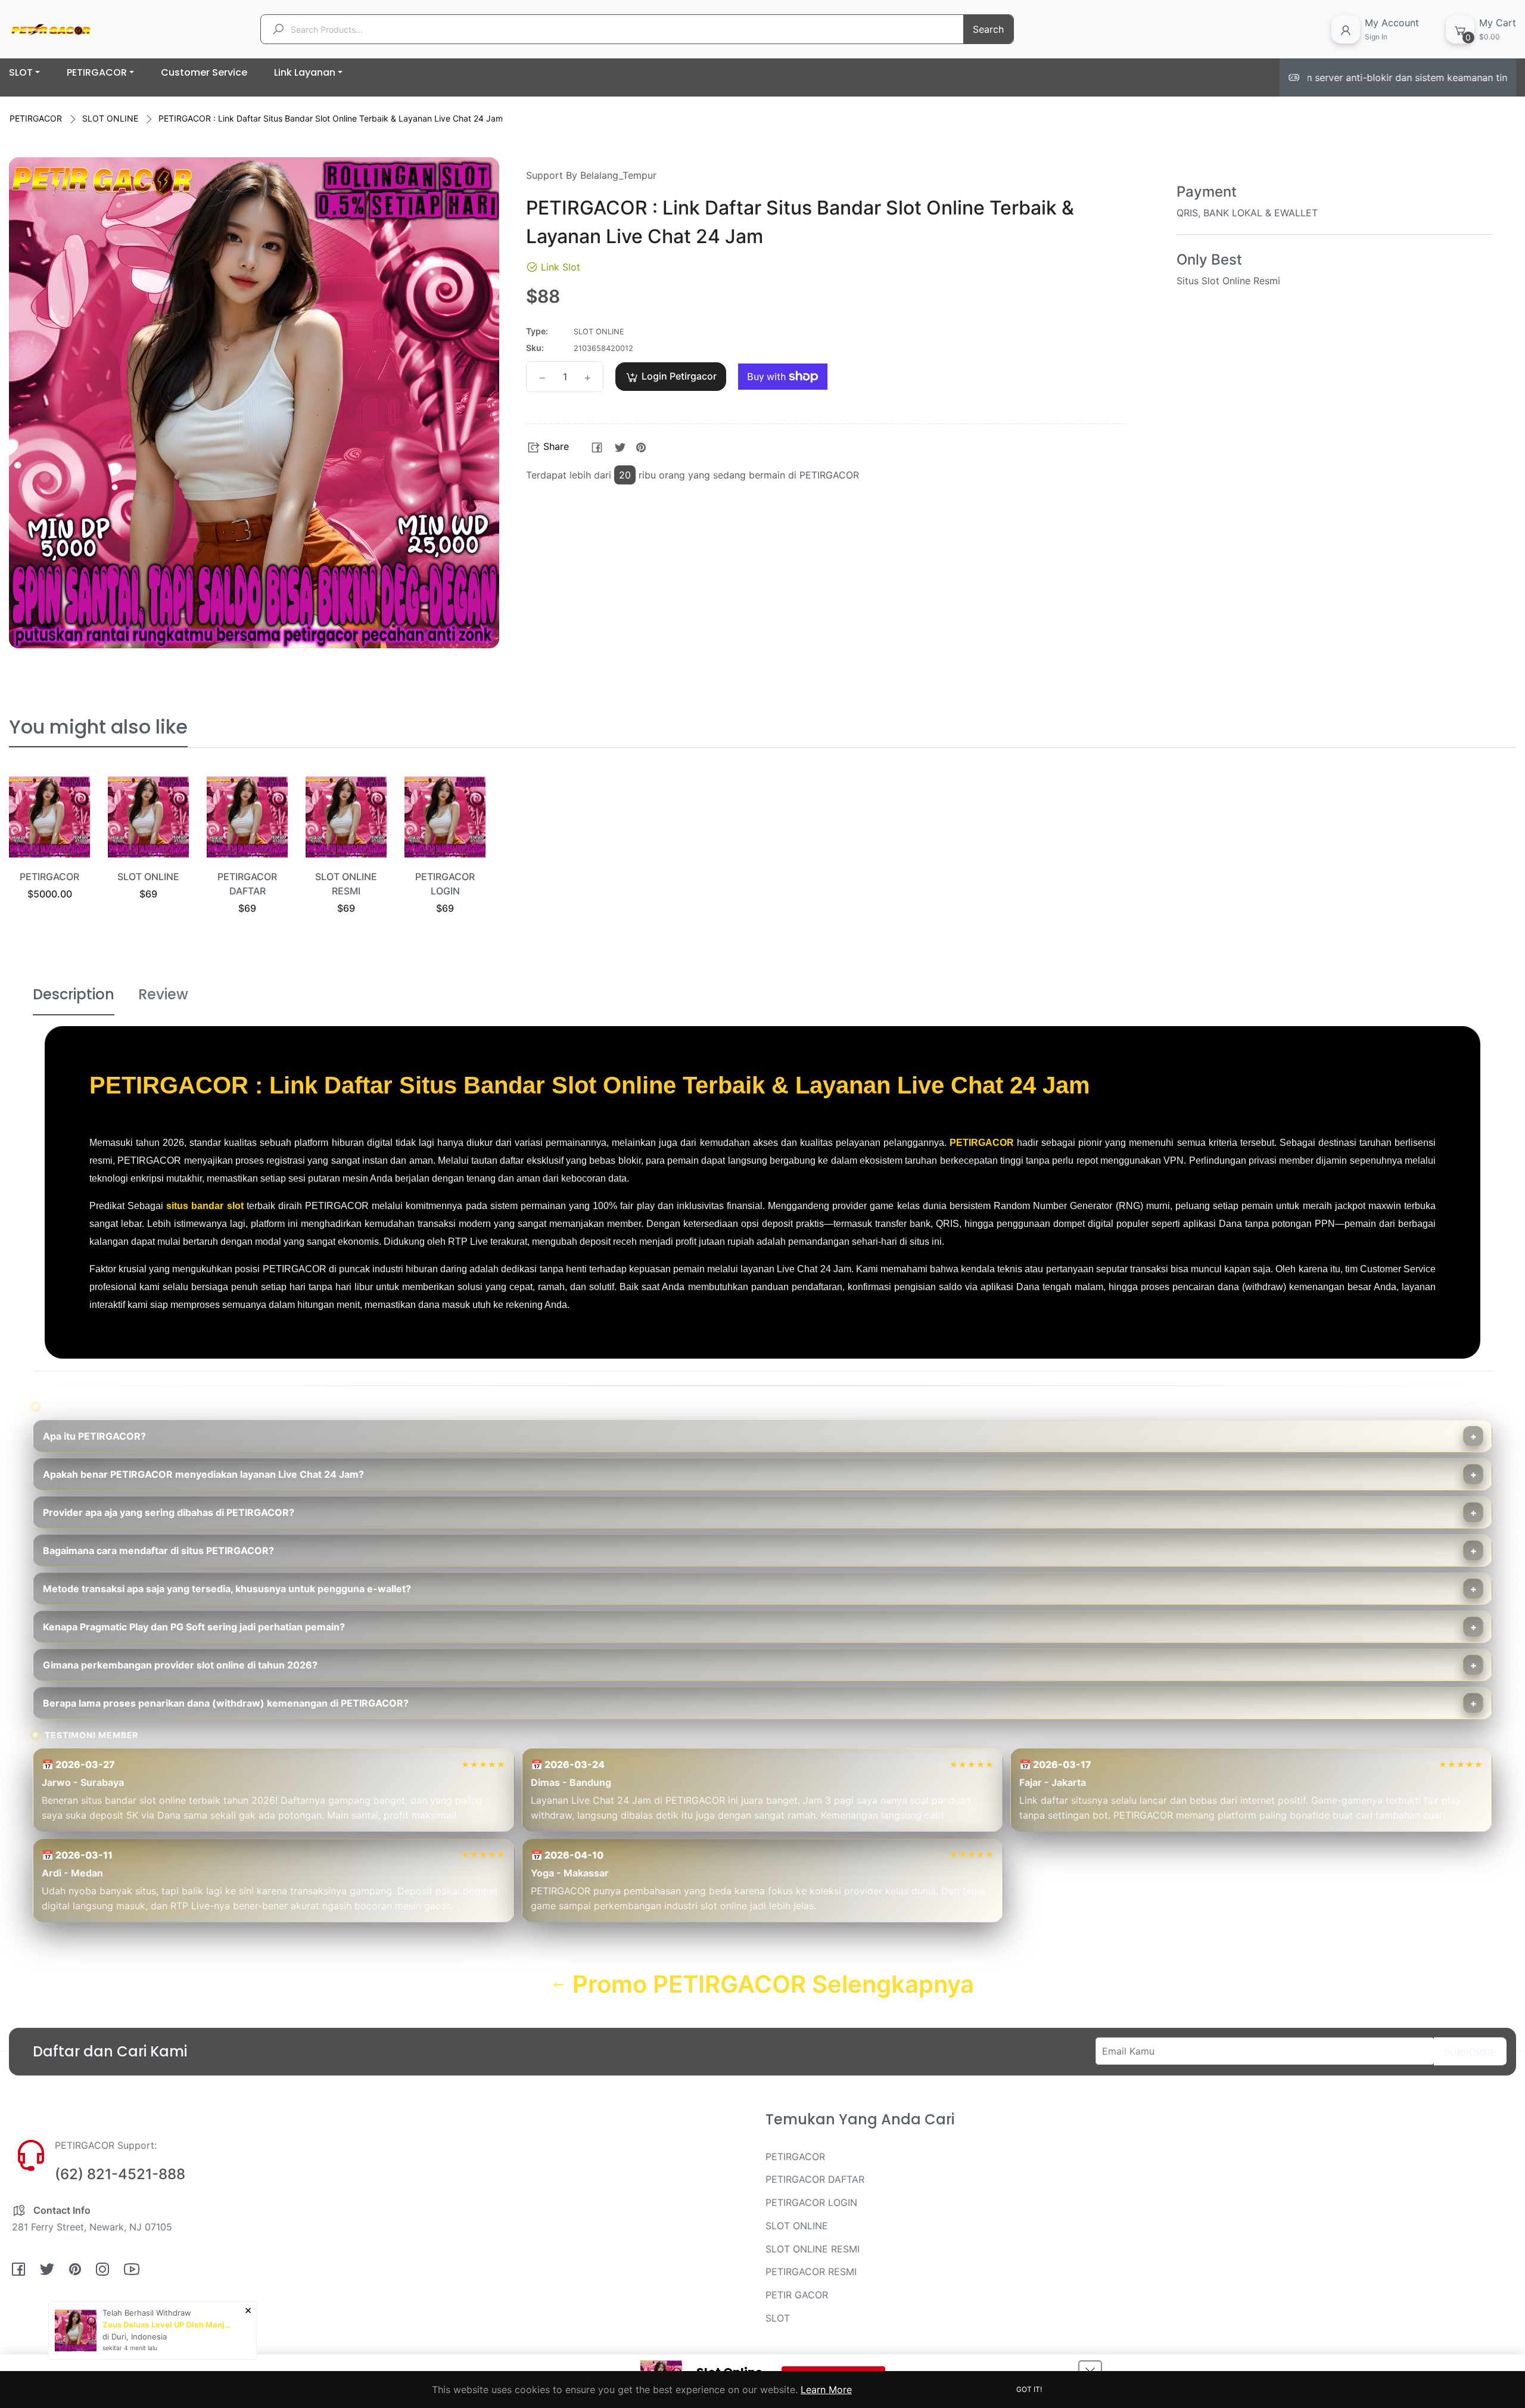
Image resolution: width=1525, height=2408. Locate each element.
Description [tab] (74, 994)
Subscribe (1470, 2052)
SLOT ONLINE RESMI (813, 2249)
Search (988, 29)
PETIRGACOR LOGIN (811, 2202)
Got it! (1029, 2389)
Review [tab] (163, 994)
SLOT (778, 2318)
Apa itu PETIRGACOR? (94, 1436)
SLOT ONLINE (110, 118)
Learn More (826, 2390)
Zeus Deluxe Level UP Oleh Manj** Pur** (168, 2325)
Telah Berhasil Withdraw (147, 2313)
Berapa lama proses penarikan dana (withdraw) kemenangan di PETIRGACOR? (226, 1703)
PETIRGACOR (36, 118)
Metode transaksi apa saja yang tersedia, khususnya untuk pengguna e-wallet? (227, 1589)
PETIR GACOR (797, 2295)
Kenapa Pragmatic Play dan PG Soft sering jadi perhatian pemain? (194, 1627)
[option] (49, 853)
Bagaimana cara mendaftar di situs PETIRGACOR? (158, 1551)
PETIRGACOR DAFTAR (815, 2179)
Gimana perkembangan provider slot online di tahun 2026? (180, 1665)
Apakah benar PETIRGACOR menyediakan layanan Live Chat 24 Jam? (203, 1474)
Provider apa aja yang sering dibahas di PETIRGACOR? (169, 1512)
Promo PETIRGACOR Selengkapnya (770, 1984)
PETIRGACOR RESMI (811, 2272)
